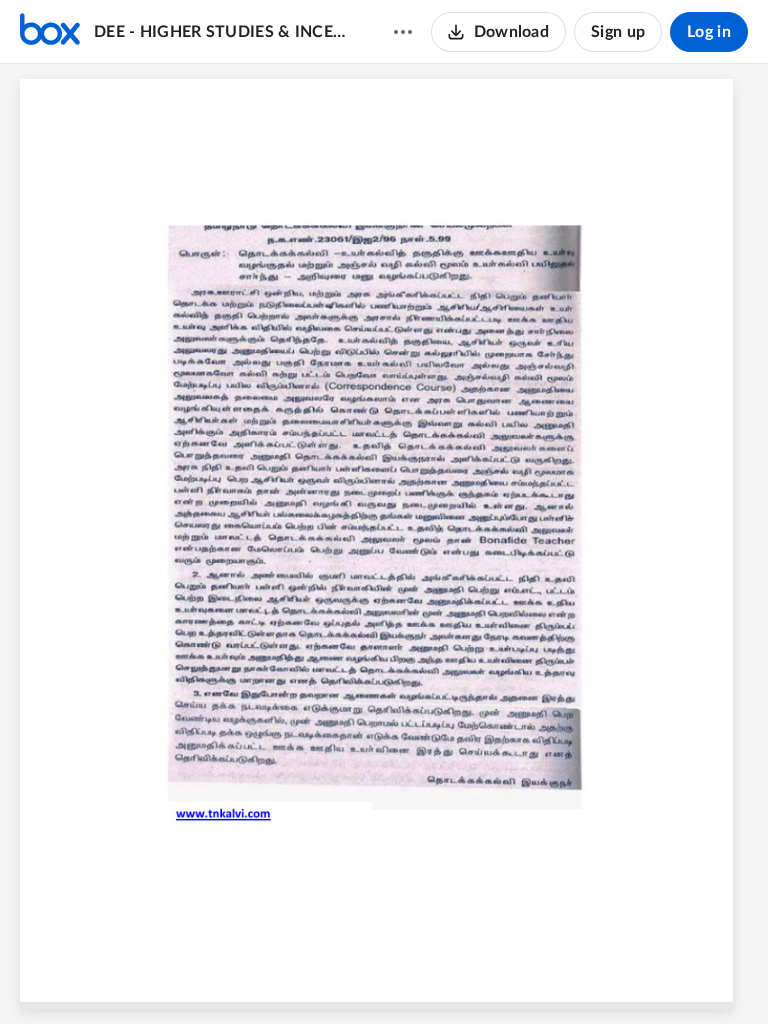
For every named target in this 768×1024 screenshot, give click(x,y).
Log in (709, 32)
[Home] (50, 32)
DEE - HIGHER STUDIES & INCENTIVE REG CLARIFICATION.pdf (224, 32)
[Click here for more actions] (403, 32)
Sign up (618, 32)
